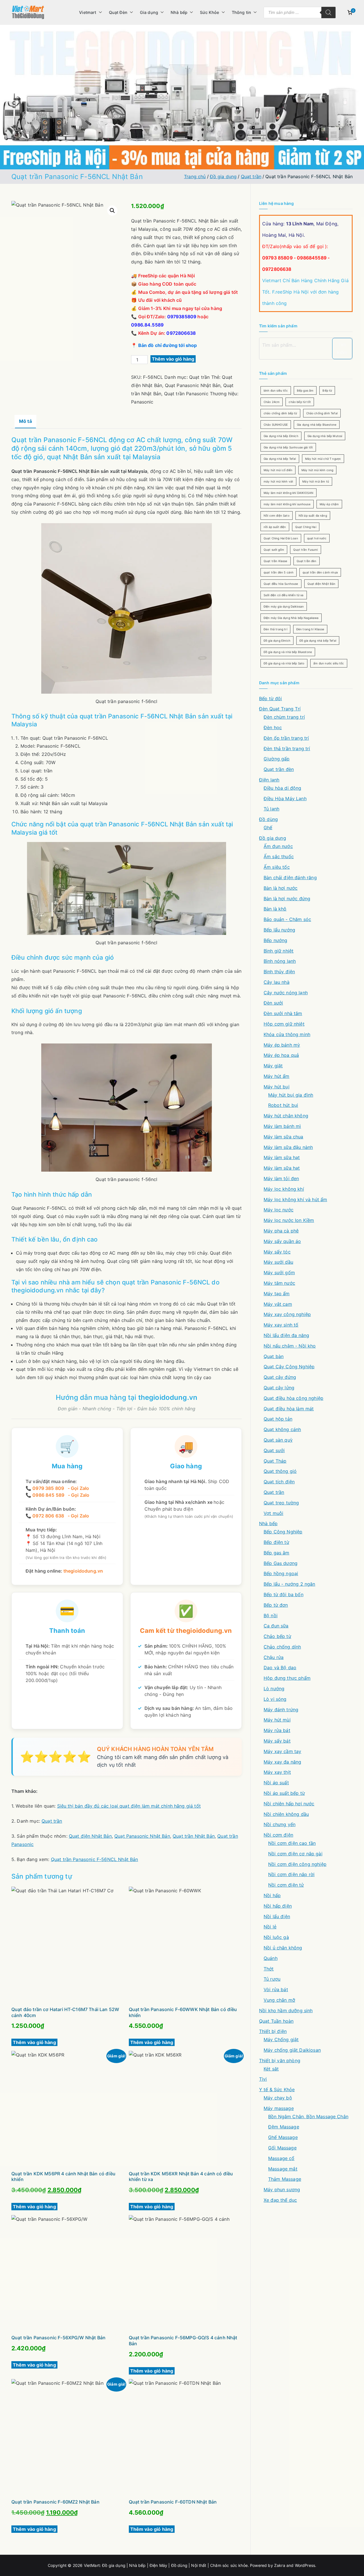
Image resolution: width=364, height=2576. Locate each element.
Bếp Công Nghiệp (283, 1532)
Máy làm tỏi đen (281, 1178)
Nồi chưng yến (280, 1824)
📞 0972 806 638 (45, 1516)
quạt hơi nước (317, 538)
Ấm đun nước (278, 846)
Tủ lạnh (271, 809)
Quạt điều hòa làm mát (289, 1409)
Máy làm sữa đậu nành (288, 1147)
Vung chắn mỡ (279, 2000)
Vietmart (88, 12)
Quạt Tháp (275, 1461)
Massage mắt (283, 2169)
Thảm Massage (285, 2179)
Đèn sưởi (273, 1003)
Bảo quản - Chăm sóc (287, 919)
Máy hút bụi (277, 1087)
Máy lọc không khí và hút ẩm (295, 1199)
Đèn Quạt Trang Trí (280, 709)
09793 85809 (277, 258)
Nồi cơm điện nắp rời (291, 1874)
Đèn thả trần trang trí (287, 749)
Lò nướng (274, 1689)
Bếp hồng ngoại (281, 1573)
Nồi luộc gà (276, 1937)
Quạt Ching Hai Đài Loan (281, 538)
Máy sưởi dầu (278, 1262)
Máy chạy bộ (278, 2098)
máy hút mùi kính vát (278, 481)
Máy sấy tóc (277, 1252)
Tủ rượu (272, 1979)
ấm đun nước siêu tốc (329, 663)
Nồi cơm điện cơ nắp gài (295, 1854)
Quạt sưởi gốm (274, 550)
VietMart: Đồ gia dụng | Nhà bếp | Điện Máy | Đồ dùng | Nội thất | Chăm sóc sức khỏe (166, 2565)
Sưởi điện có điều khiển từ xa (284, 595)
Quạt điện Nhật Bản (90, 1836)
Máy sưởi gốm (279, 1273)
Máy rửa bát (277, 1730)
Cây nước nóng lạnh (286, 993)
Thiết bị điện (273, 2031)
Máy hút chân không (286, 1116)
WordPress (305, 2565)
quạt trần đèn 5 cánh (279, 572)
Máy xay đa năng (282, 1762)
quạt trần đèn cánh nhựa (320, 572)
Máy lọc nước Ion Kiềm (289, 1220)
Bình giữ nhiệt (279, 951)
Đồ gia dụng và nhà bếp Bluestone (288, 652)
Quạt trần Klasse (276, 561)
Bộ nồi (271, 1616)
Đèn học (273, 727)
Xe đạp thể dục (280, 2200)
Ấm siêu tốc (277, 867)
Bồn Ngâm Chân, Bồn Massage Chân (308, 2116)
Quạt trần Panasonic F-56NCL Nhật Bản (95, 1859)
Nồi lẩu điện (277, 1916)
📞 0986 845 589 (45, 1495)
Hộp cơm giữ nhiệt (284, 1024)
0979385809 (182, 317)
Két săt (271, 2069)
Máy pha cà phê (281, 1231)
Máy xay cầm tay (282, 1751)
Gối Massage (282, 2148)
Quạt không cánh (282, 1429)
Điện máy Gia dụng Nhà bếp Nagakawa (291, 618)
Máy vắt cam (278, 1304)
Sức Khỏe (209, 12)
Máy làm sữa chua (284, 1137)
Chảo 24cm (272, 402)
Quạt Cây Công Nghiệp (289, 1367)
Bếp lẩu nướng (279, 930)
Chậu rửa (274, 1657)
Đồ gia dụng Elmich (277, 641)
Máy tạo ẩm (277, 1294)
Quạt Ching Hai (306, 527)
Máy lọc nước (279, 1210)
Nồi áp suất (276, 1783)
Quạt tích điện (279, 1482)
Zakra (280, 2565)
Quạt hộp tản (278, 1419)
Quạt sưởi (274, 1450)
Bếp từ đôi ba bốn (284, 1594)
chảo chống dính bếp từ (280, 413)
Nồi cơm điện (278, 1835)
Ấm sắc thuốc (279, 856)
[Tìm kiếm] (328, 13)
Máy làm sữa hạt (282, 1168)
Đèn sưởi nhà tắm (283, 1013)
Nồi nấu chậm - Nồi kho (290, 1346)
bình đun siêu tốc (276, 390)
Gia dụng (149, 12)
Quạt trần (251, 176)
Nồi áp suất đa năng (313, 515)
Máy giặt (273, 1066)
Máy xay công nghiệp (287, 1314)
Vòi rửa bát (276, 1989)
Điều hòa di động (283, 788)
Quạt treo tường (281, 1503)
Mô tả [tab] (25, 421)
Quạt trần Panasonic (186, 394)
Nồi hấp (272, 1895)
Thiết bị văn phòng (280, 2061)
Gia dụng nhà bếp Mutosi (325, 436)
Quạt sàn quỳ (278, 1440)
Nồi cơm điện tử (286, 1885)
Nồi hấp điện (278, 1906)
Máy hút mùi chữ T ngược (323, 459)
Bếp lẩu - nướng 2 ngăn (289, 1584)
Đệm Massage (284, 2127)
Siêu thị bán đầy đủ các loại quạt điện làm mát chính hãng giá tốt (129, 1806)
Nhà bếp (179, 12)
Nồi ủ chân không (283, 1948)
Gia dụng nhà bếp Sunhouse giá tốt (288, 447)
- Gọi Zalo (77, 1488)
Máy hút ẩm (277, 1076)
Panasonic (142, 402)
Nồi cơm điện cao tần (292, 1843)
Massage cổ (281, 2158)
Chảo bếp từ (277, 1636)
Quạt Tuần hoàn (276, 2021)
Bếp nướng (275, 940)
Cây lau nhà (277, 982)
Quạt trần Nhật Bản (194, 1836)
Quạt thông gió (280, 1471)
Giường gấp (277, 759)
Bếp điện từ (276, 1542)
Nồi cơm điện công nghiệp (297, 1864)
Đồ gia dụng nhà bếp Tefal (318, 641)
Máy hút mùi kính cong (317, 470)
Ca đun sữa (276, 1626)
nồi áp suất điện (275, 527)
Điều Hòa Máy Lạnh (285, 799)
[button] (99, 13)
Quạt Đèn (118, 12)
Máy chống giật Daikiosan (292, 2050)
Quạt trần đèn (307, 561)
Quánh (271, 1958)
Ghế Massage (283, 2137)
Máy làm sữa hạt (282, 1157)
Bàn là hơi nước (281, 888)
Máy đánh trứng (281, 1710)
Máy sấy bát (277, 1741)
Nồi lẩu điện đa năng (286, 1335)
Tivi (263, 2079)
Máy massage (279, 2108)
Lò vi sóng (275, 1699)
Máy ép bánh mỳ (282, 1045)
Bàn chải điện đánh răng (290, 878)
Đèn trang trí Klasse (310, 629)
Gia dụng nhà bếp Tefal (280, 459)
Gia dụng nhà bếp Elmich (281, 436)
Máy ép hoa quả (281, 1055)
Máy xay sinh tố (281, 1325)
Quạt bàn (274, 1356)
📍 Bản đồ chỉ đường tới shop (164, 345)
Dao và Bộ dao (280, 1668)
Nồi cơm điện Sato (277, 515)
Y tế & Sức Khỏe (277, 2090)
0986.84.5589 (147, 325)
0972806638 (181, 333)
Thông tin (241, 12)
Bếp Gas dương (281, 1563)
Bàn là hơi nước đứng (287, 899)
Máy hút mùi (277, 1720)
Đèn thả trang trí (275, 629)
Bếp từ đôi (271, 698)
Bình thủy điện (279, 972)
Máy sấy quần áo (282, 1241)
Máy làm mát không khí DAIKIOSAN (288, 493)
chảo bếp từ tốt (300, 402)
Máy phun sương (282, 2190)
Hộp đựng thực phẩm (287, 1678)
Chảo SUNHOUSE (276, 425)
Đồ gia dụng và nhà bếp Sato (284, 663)
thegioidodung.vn (168, 1397)
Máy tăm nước (279, 1283)
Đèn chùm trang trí (284, 717)
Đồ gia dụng (223, 176)
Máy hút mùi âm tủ (316, 481)
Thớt (269, 1969)
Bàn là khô (275, 909)
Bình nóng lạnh (280, 961)
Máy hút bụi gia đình (291, 1095)
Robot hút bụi (283, 1105)
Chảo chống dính (282, 1647)
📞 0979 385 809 (45, 1488)
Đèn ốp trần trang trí (286, 738)
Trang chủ (195, 176)
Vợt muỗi (273, 1513)
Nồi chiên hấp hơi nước (289, 1804)
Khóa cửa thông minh (287, 1034)
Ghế (268, 828)
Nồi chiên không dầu (286, 1814)
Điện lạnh (269, 780)
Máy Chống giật (281, 2039)
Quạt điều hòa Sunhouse (281, 584)
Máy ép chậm (329, 504)
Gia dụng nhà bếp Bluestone (317, 425)
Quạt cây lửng (279, 1388)
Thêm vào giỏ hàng (173, 359)
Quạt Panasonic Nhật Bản (193, 385)
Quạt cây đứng (280, 1377)
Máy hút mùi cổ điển (278, 470)
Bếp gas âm (305, 390)
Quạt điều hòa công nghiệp (293, 1398)
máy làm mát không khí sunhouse (287, 504)
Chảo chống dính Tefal (322, 413)
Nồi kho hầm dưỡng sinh (286, 2011)
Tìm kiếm (342, 349)
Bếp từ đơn (276, 1605)
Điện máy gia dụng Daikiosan (284, 606)
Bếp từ (327, 390)
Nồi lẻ (270, 1927)
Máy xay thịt (277, 1772)
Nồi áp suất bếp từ (284, 1793)
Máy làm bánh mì (282, 1126)
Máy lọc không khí (284, 1189)
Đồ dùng (268, 819)
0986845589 (312, 258)
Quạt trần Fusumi (306, 550)
